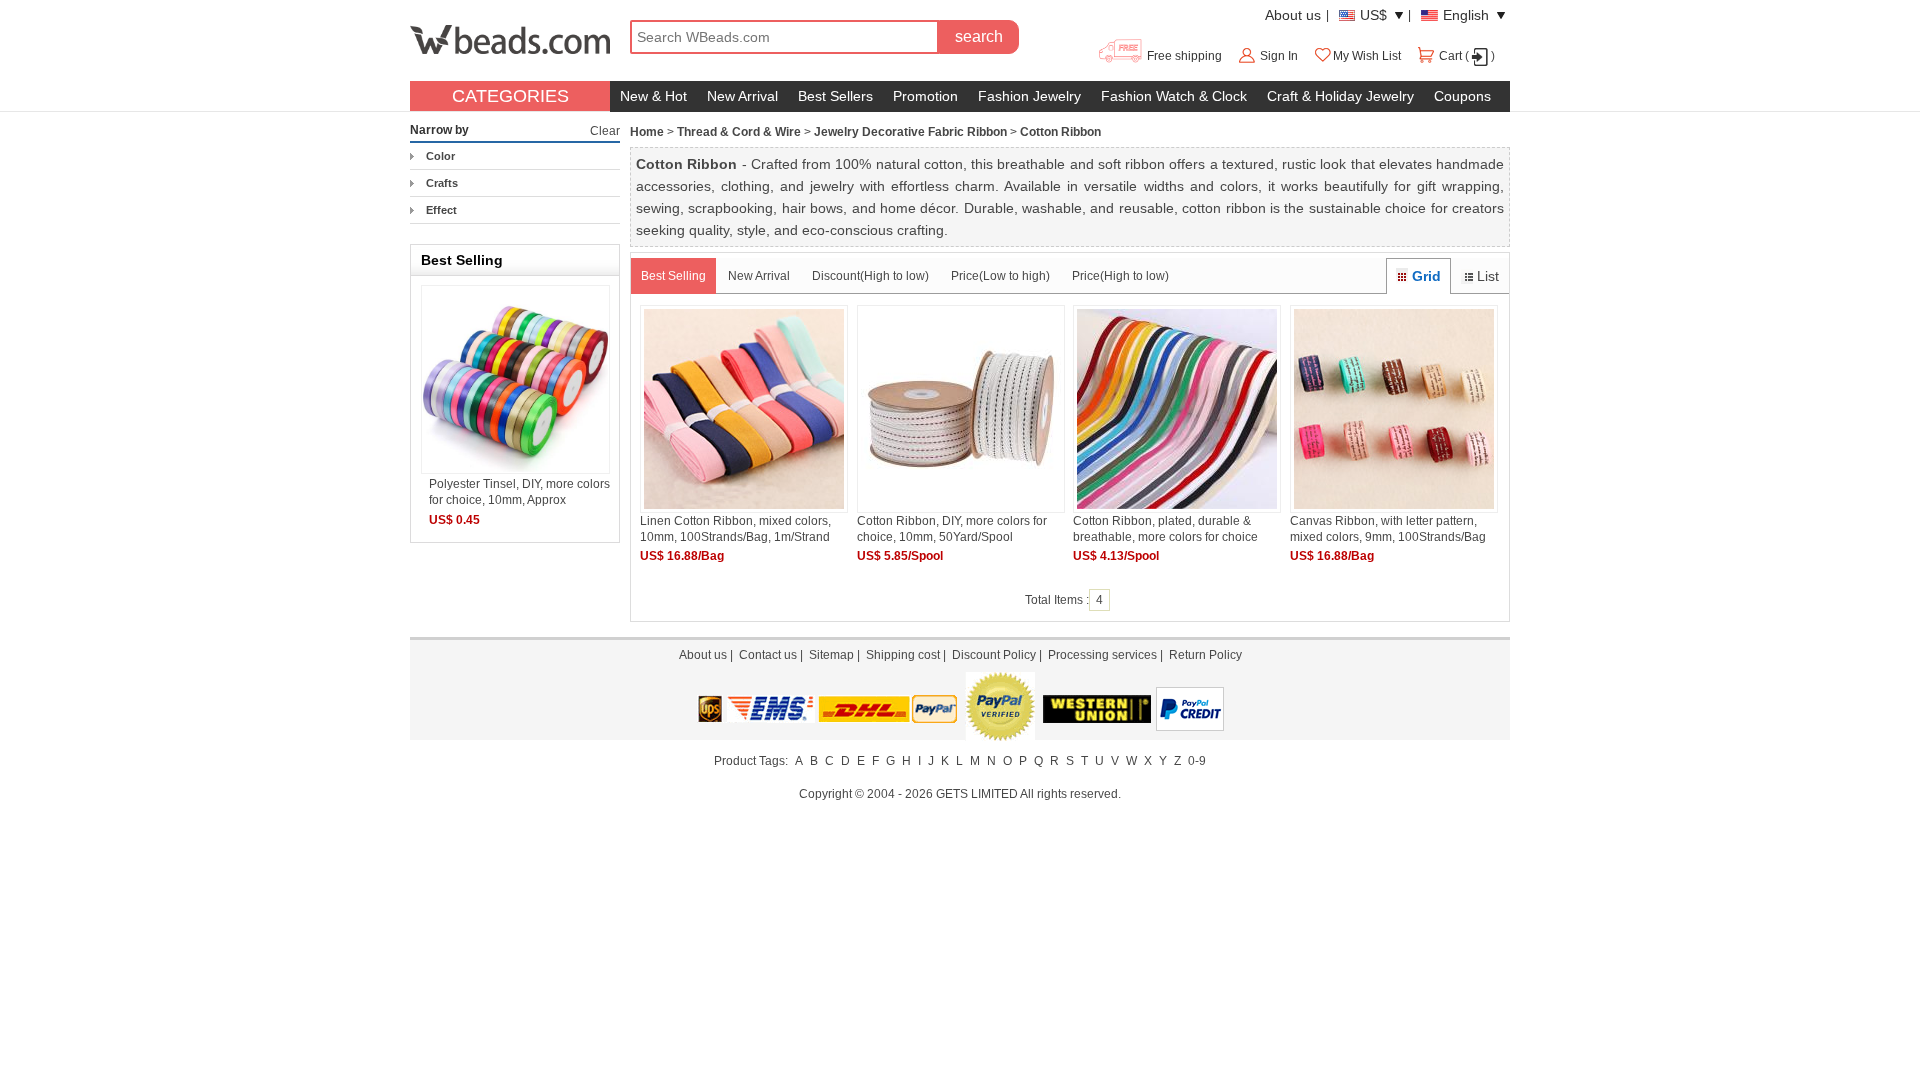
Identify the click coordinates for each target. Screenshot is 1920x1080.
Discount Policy (994, 655)
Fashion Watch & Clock (1174, 96)
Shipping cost (903, 655)
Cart (1450, 56)
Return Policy (1205, 655)
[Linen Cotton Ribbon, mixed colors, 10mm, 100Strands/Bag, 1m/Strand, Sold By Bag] (744, 509)
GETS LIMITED (977, 794)
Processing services (1102, 655)
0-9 (1197, 761)
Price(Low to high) (1000, 276)
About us (1293, 15)
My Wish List (1367, 56)
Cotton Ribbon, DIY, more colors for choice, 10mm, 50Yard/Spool (952, 528)
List (1488, 276)
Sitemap (831, 655)
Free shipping (1183, 56)
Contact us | (774, 655)
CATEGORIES (510, 96)
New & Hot (653, 96)
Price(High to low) (1120, 276)
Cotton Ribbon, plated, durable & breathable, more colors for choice (1165, 528)
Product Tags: (751, 761)
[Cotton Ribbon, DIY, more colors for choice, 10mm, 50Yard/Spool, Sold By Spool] (961, 509)
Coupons (1462, 96)
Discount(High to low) (870, 276)
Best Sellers (835, 96)
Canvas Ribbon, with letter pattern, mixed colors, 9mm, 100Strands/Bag (1388, 528)
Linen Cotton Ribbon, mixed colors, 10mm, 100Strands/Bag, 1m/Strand (735, 528)
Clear (605, 131)
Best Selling (673, 276)
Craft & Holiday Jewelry (1340, 96)
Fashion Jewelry (1029, 96)
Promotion (925, 96)
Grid (1426, 276)
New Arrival (742, 96)
